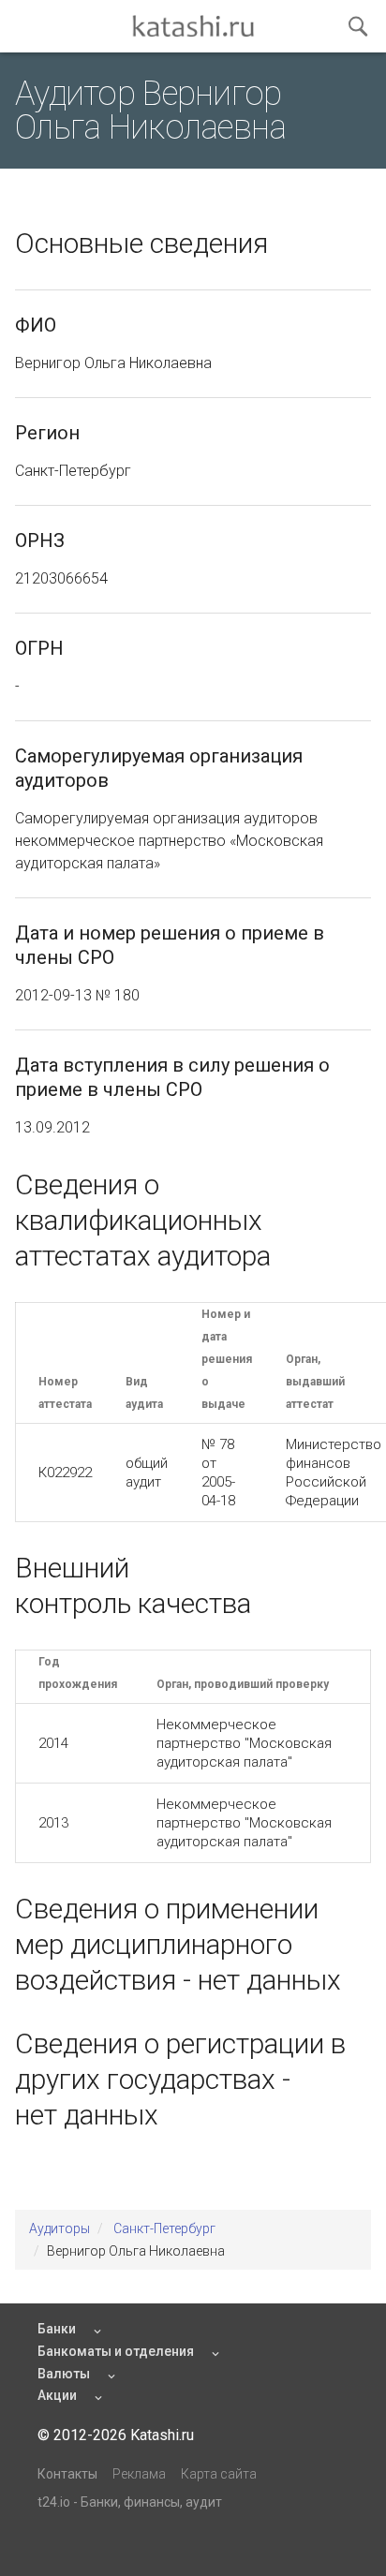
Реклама (139, 2474)
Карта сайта (219, 2474)
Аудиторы (59, 2228)
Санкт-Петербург (164, 2228)
